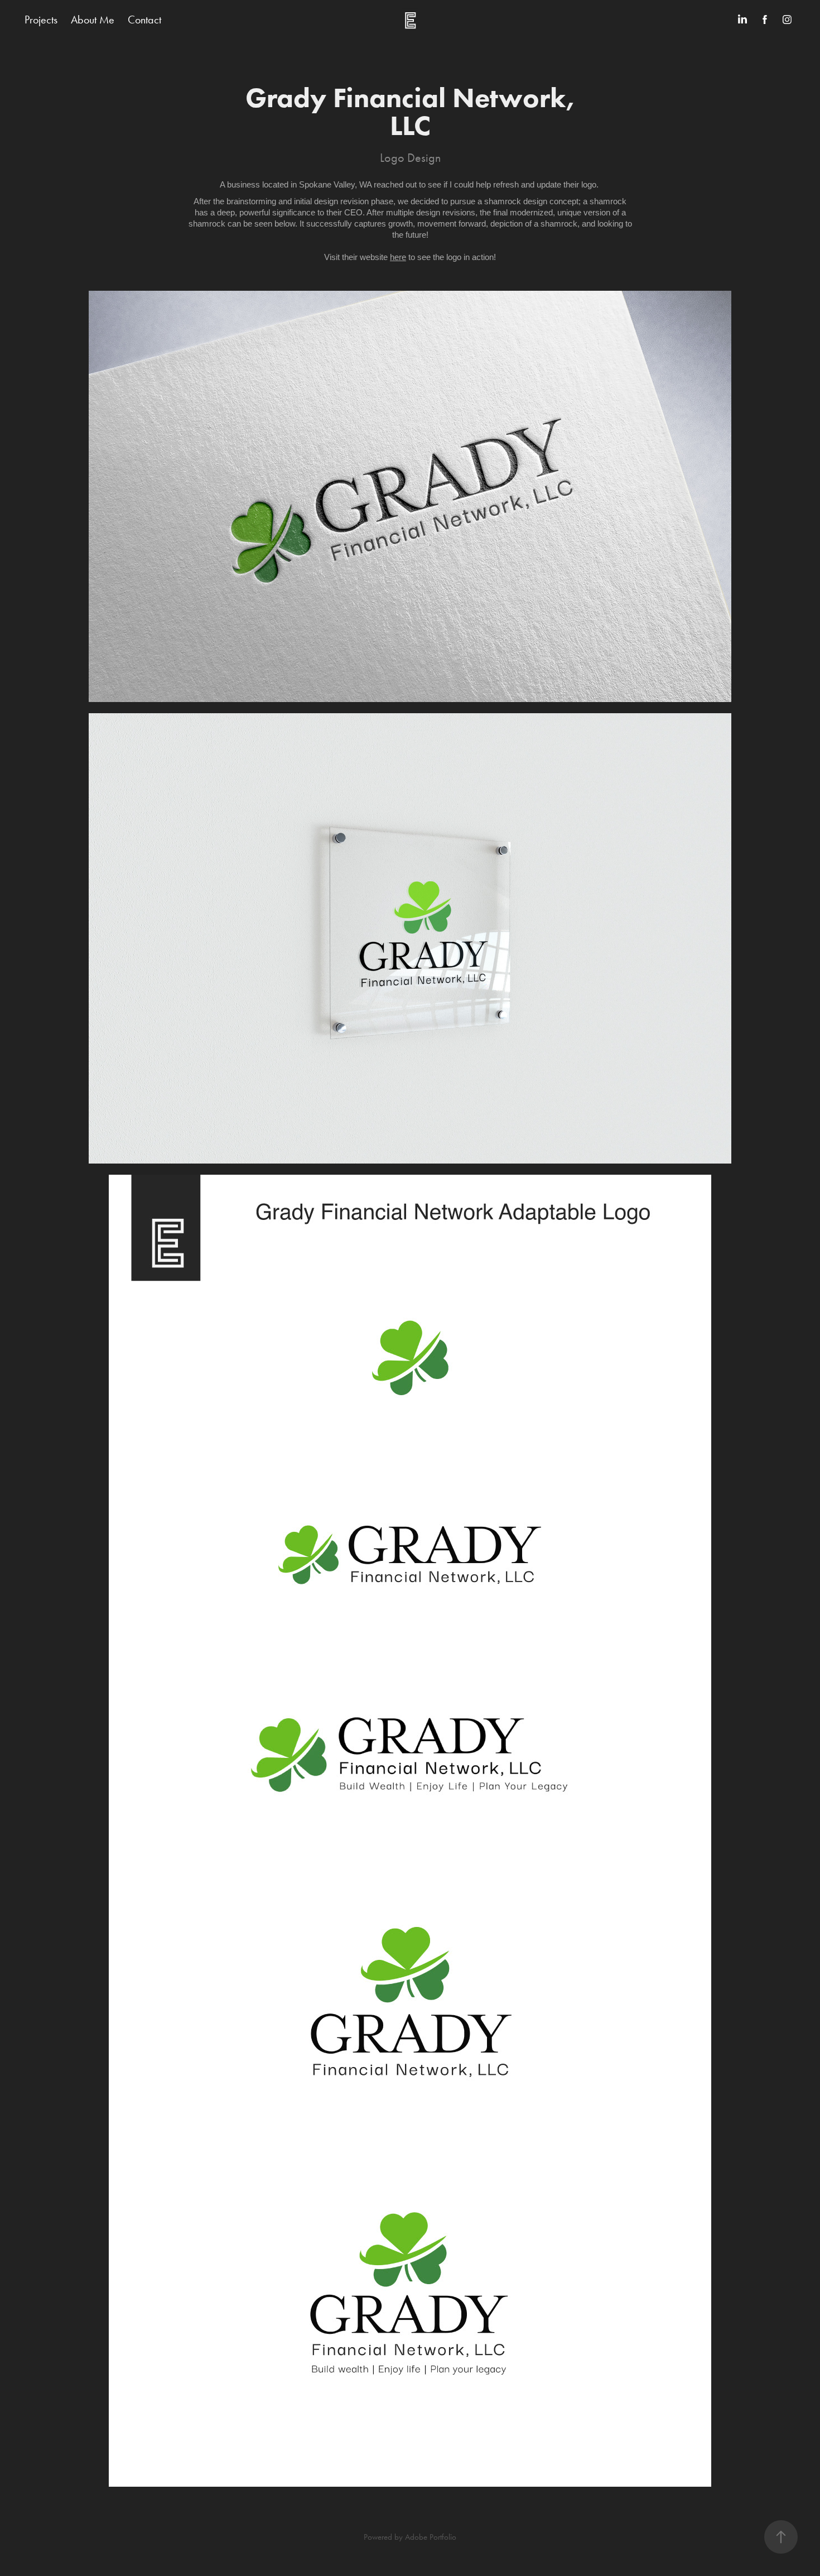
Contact (144, 20)
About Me (93, 20)
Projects (41, 20)
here (398, 257)
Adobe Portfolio (431, 2537)
